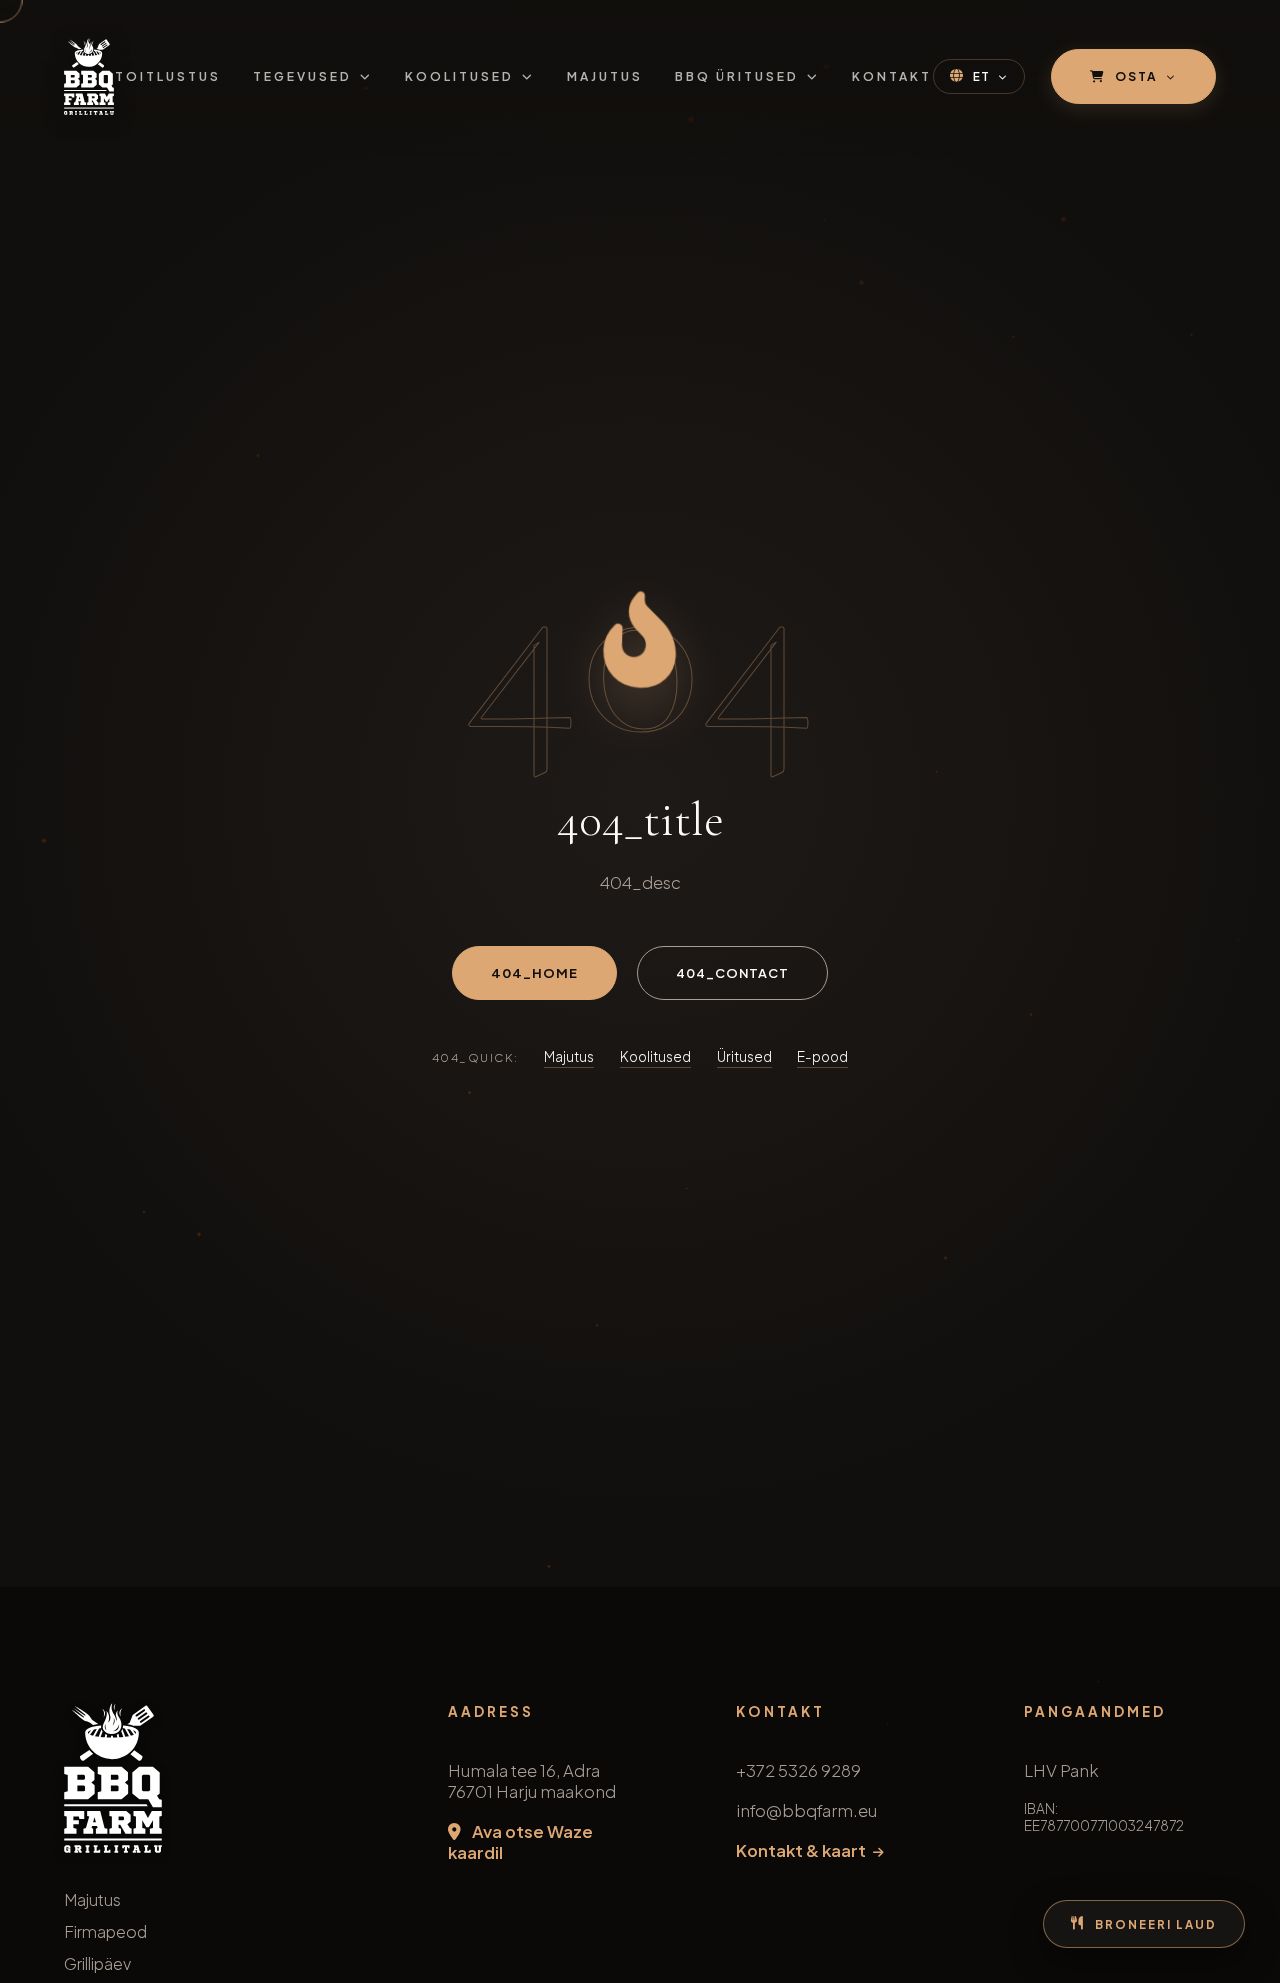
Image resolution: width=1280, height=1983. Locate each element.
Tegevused (302, 76)
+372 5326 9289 (798, 1770)
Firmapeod (105, 1931)
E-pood (822, 1056)
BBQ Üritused (737, 76)
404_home (534, 973)
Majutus (605, 76)
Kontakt (892, 76)
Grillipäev (97, 1963)
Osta (1136, 76)
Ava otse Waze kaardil (520, 1842)
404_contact (732, 973)
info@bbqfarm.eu (806, 1810)
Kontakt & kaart (802, 1850)
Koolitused (459, 76)
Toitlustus (168, 76)
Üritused (744, 1056)
